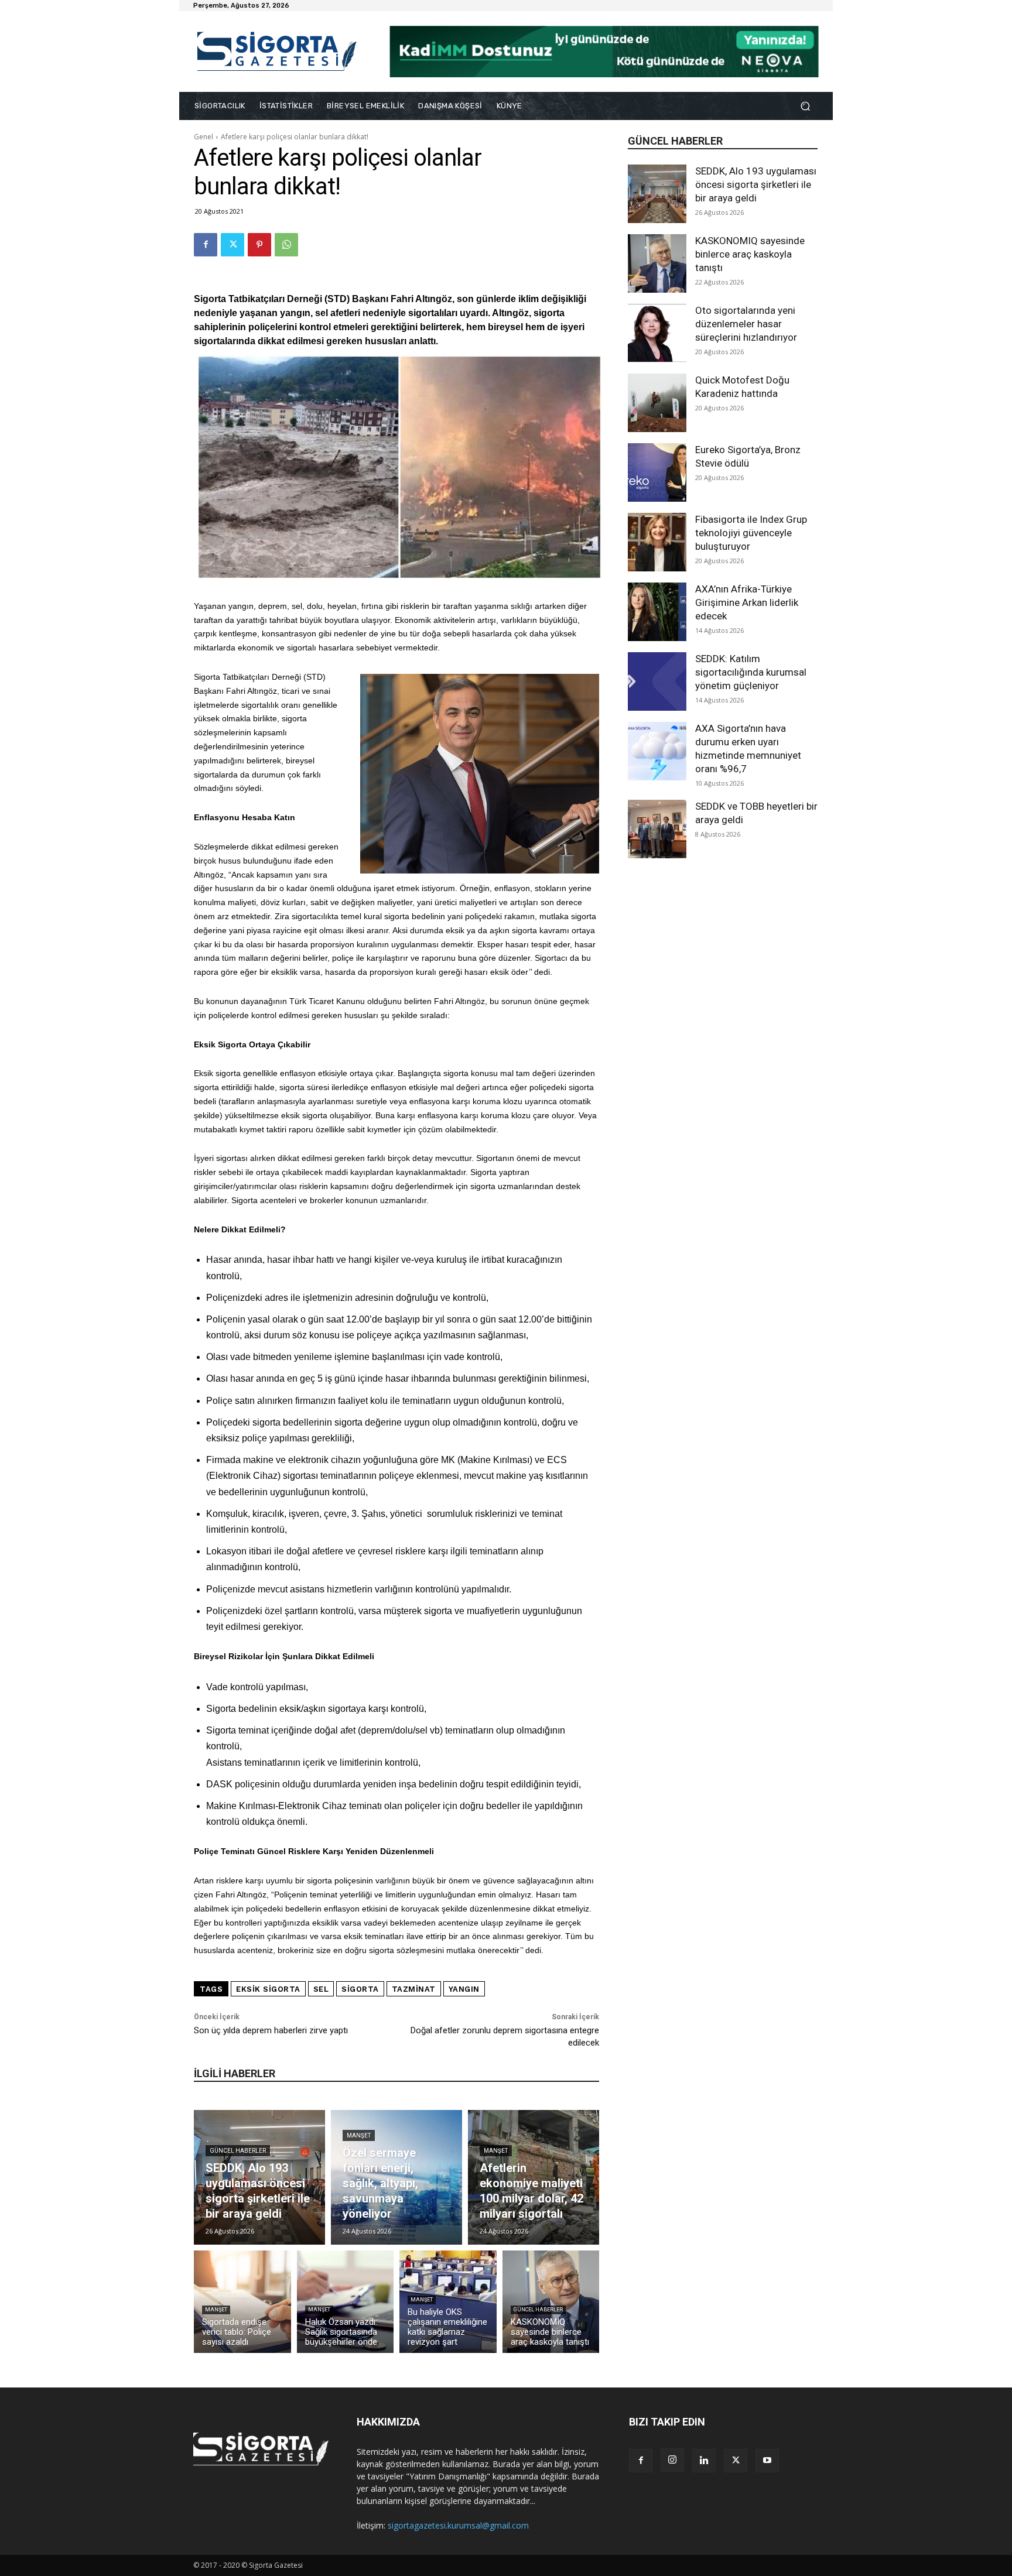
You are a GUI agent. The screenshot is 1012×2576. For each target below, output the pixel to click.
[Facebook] (206, 245)
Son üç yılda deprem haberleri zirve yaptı (271, 2030)
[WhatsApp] (286, 245)
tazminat (414, 1989)
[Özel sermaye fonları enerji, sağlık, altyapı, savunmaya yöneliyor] (396, 2177)
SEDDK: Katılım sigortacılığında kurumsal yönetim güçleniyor (751, 672)
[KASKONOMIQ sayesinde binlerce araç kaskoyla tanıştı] (657, 263)
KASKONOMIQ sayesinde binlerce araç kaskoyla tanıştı (750, 254)
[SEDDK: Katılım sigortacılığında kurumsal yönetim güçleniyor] (657, 681)
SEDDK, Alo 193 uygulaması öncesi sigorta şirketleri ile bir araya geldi (756, 184)
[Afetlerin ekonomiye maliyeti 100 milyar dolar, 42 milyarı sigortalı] (534, 2177)
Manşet (359, 2135)
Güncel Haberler (238, 2151)
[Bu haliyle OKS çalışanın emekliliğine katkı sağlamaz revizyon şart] (448, 2302)
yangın (464, 1989)
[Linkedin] (704, 2461)
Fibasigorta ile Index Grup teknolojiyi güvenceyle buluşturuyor (751, 533)
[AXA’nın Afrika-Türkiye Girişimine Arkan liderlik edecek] (657, 612)
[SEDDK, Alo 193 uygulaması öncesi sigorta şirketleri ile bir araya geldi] (657, 194)
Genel (204, 137)
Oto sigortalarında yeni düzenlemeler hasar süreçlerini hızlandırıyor (746, 324)
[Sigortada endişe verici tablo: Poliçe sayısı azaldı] (242, 2302)
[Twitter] (233, 245)
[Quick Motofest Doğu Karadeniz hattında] (657, 403)
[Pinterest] (259, 245)
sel (321, 1989)
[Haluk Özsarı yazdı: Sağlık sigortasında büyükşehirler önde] (346, 2302)
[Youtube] (767, 2461)
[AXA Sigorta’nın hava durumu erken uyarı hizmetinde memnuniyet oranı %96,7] (657, 751)
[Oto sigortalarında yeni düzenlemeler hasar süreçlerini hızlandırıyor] (657, 333)
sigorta (360, 1989)
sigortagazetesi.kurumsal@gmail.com (458, 2525)
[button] (805, 106)
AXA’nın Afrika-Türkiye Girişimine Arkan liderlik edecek (747, 602)
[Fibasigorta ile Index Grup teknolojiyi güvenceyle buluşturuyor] (657, 542)
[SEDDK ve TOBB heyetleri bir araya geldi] (657, 829)
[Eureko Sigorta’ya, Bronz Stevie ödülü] (657, 472)
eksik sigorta (268, 1989)
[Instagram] (672, 2460)
